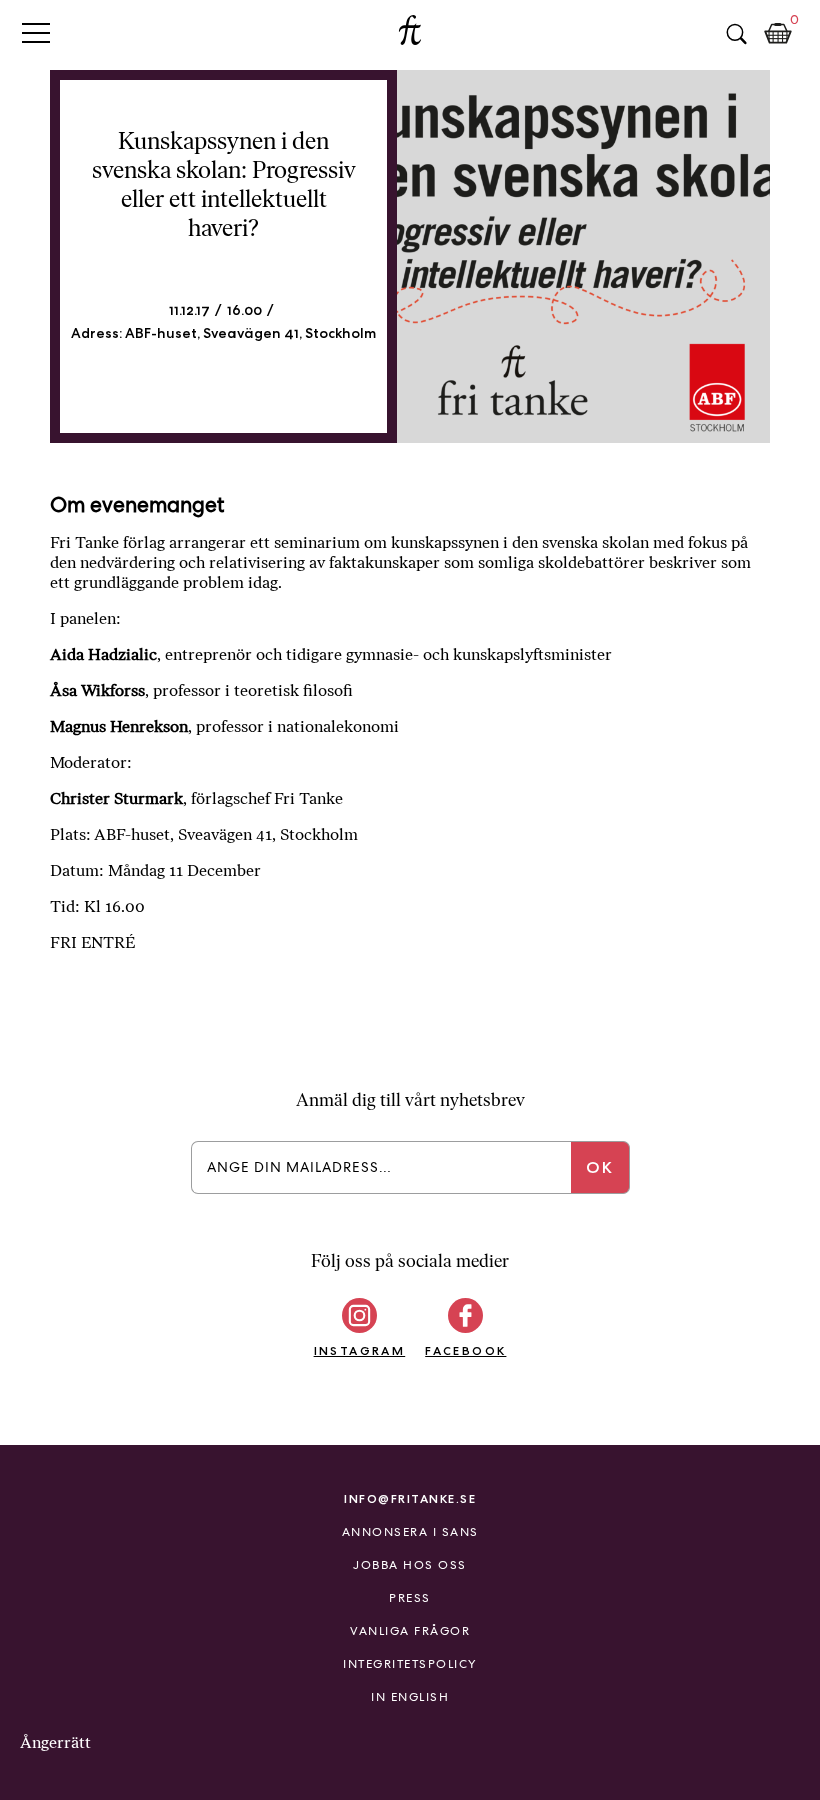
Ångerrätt (55, 1742)
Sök (736, 34)
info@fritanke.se (410, 1498)
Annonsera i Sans (410, 1532)
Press (410, 1598)
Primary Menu (36, 32)
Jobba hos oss (410, 1565)
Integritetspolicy (410, 1664)
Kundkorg (778, 34)
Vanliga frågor (410, 1631)
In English (410, 1697)
